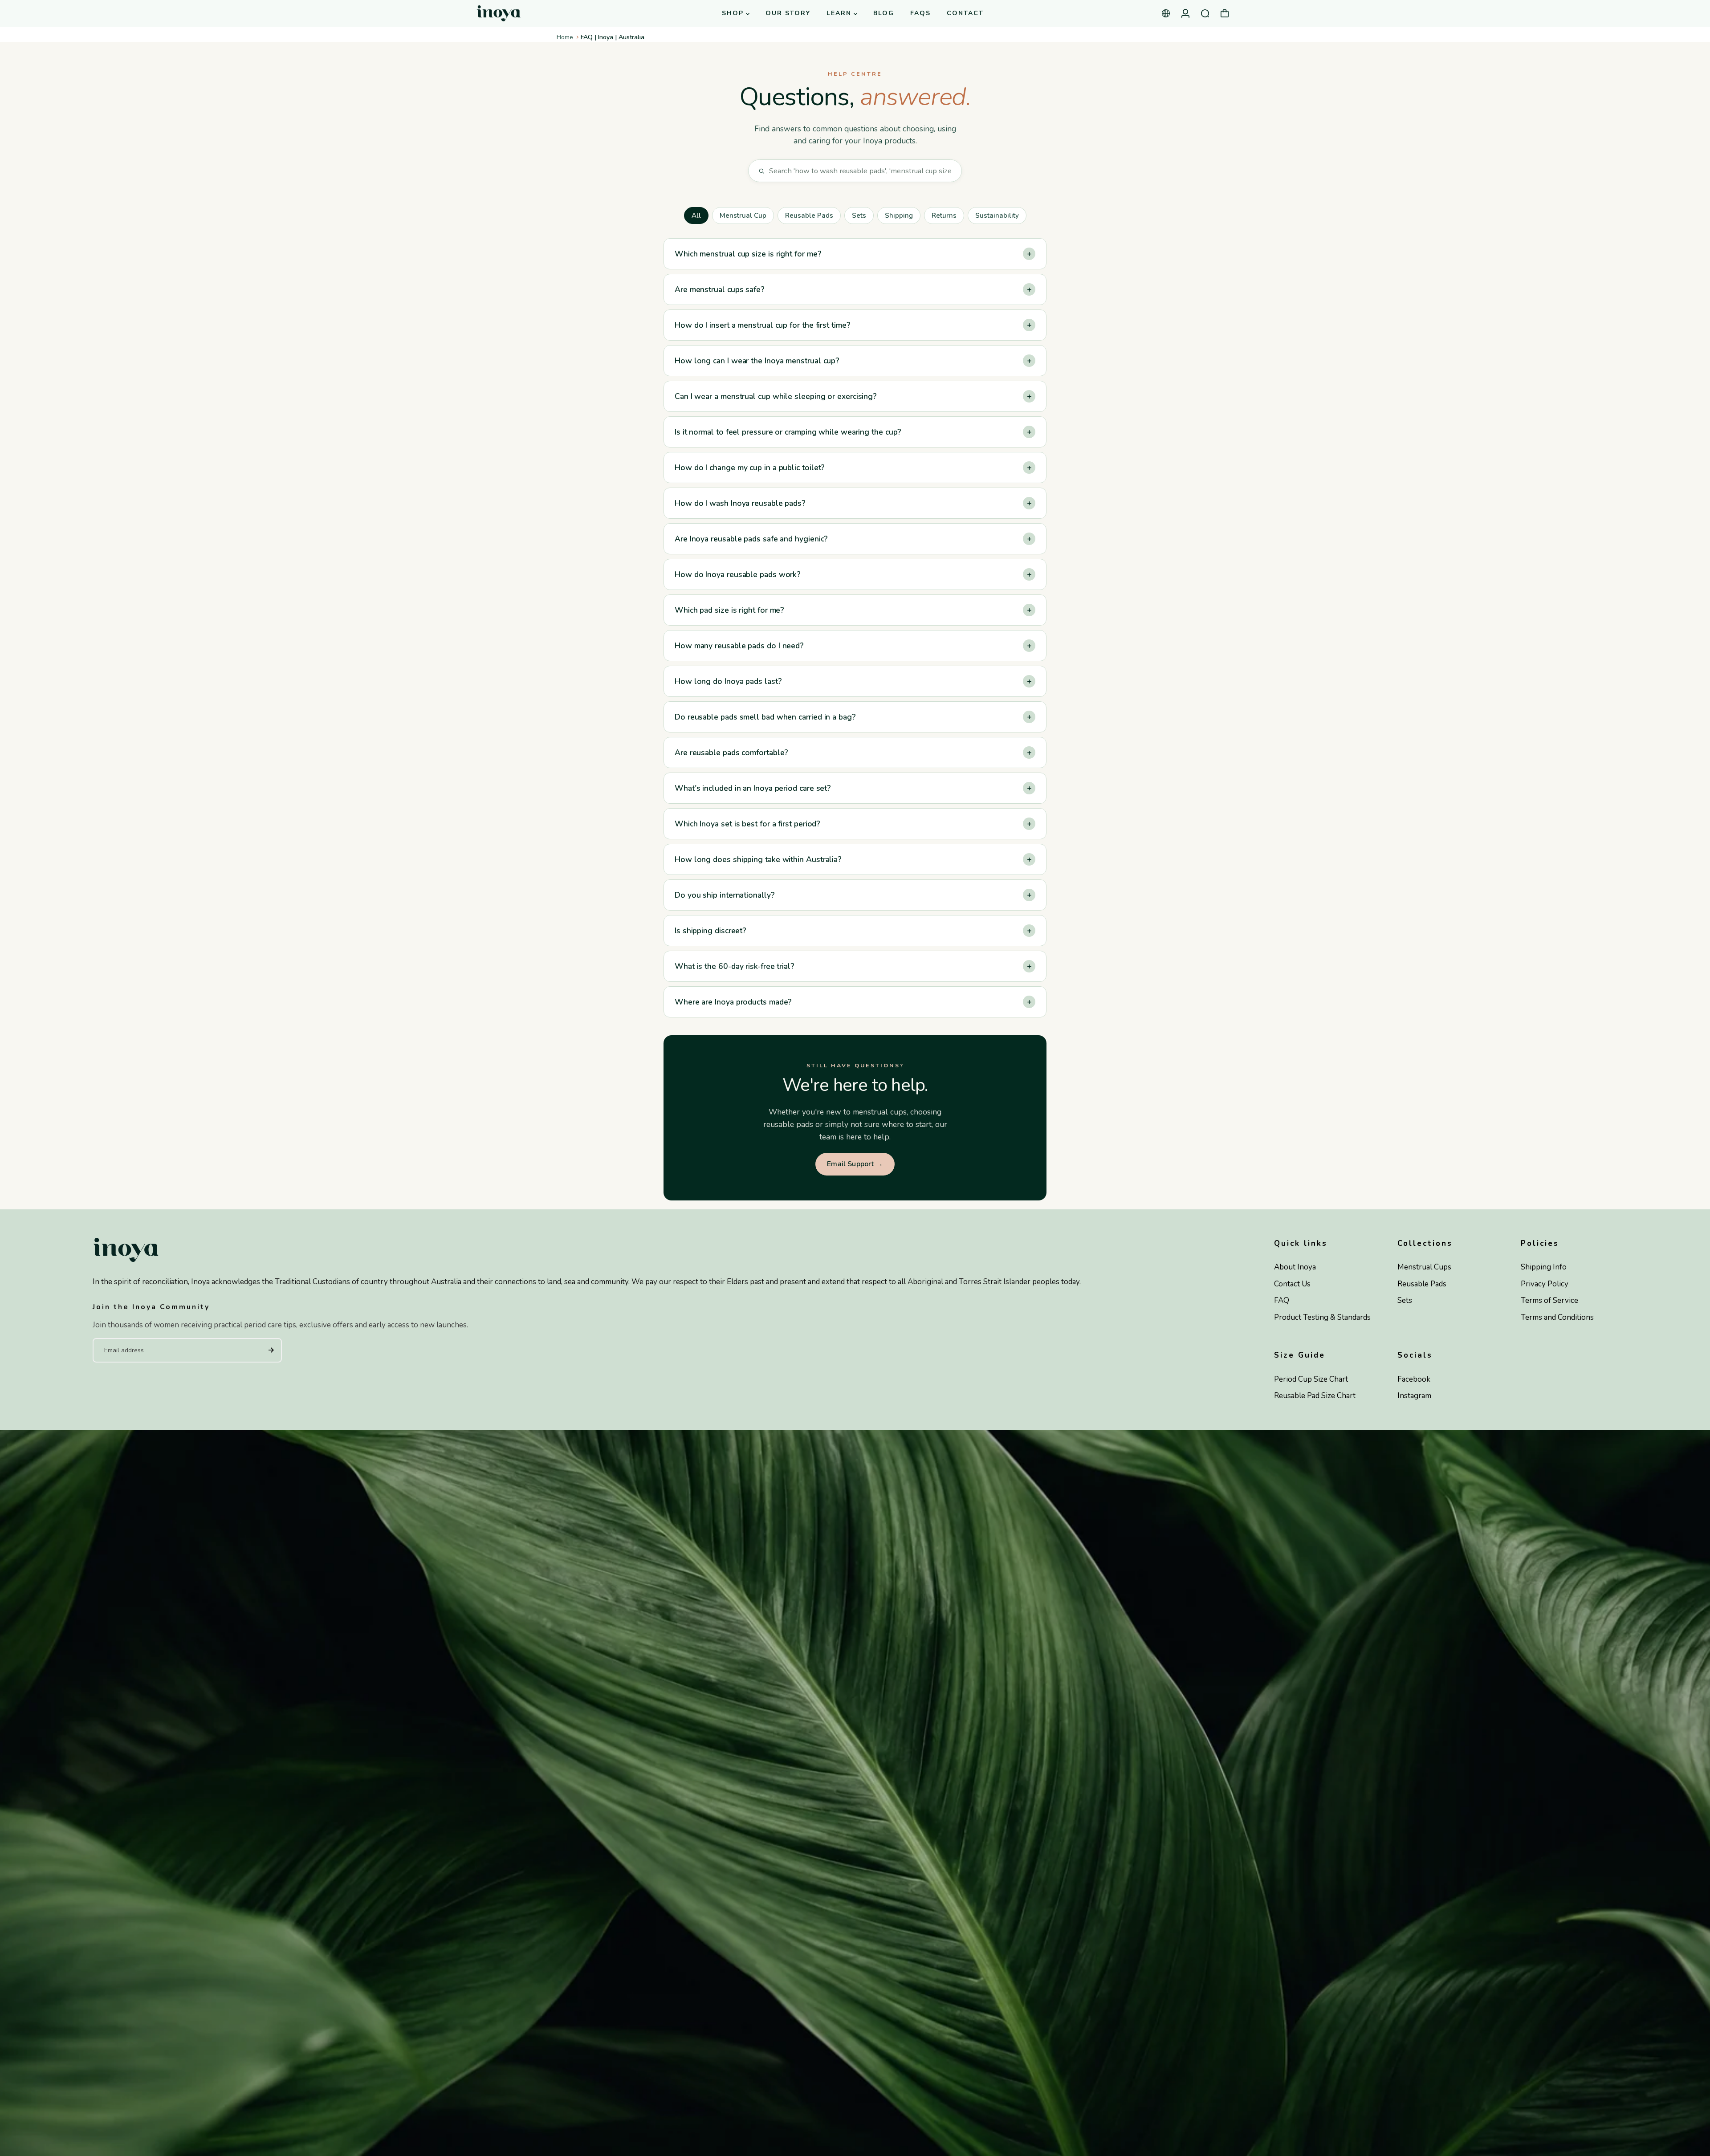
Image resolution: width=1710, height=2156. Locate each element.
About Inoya (1295, 1267)
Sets (859, 216)
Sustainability (997, 216)
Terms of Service (1549, 1300)
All (696, 216)
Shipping (899, 216)
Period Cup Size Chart (1311, 1379)
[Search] (1205, 13)
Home (565, 37)
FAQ (1282, 1300)
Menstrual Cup (743, 216)
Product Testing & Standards (1322, 1317)
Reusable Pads (809, 216)
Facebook (1414, 1379)
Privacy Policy (1545, 1284)
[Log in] (1185, 13)
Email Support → (855, 1164)
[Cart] (1225, 13)
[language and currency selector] (1166, 13)
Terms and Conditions (1557, 1317)
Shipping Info (1544, 1267)
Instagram (1414, 1396)
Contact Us (1292, 1284)
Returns (944, 216)
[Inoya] (532, 14)
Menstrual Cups (1424, 1267)
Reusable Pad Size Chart (1315, 1396)
